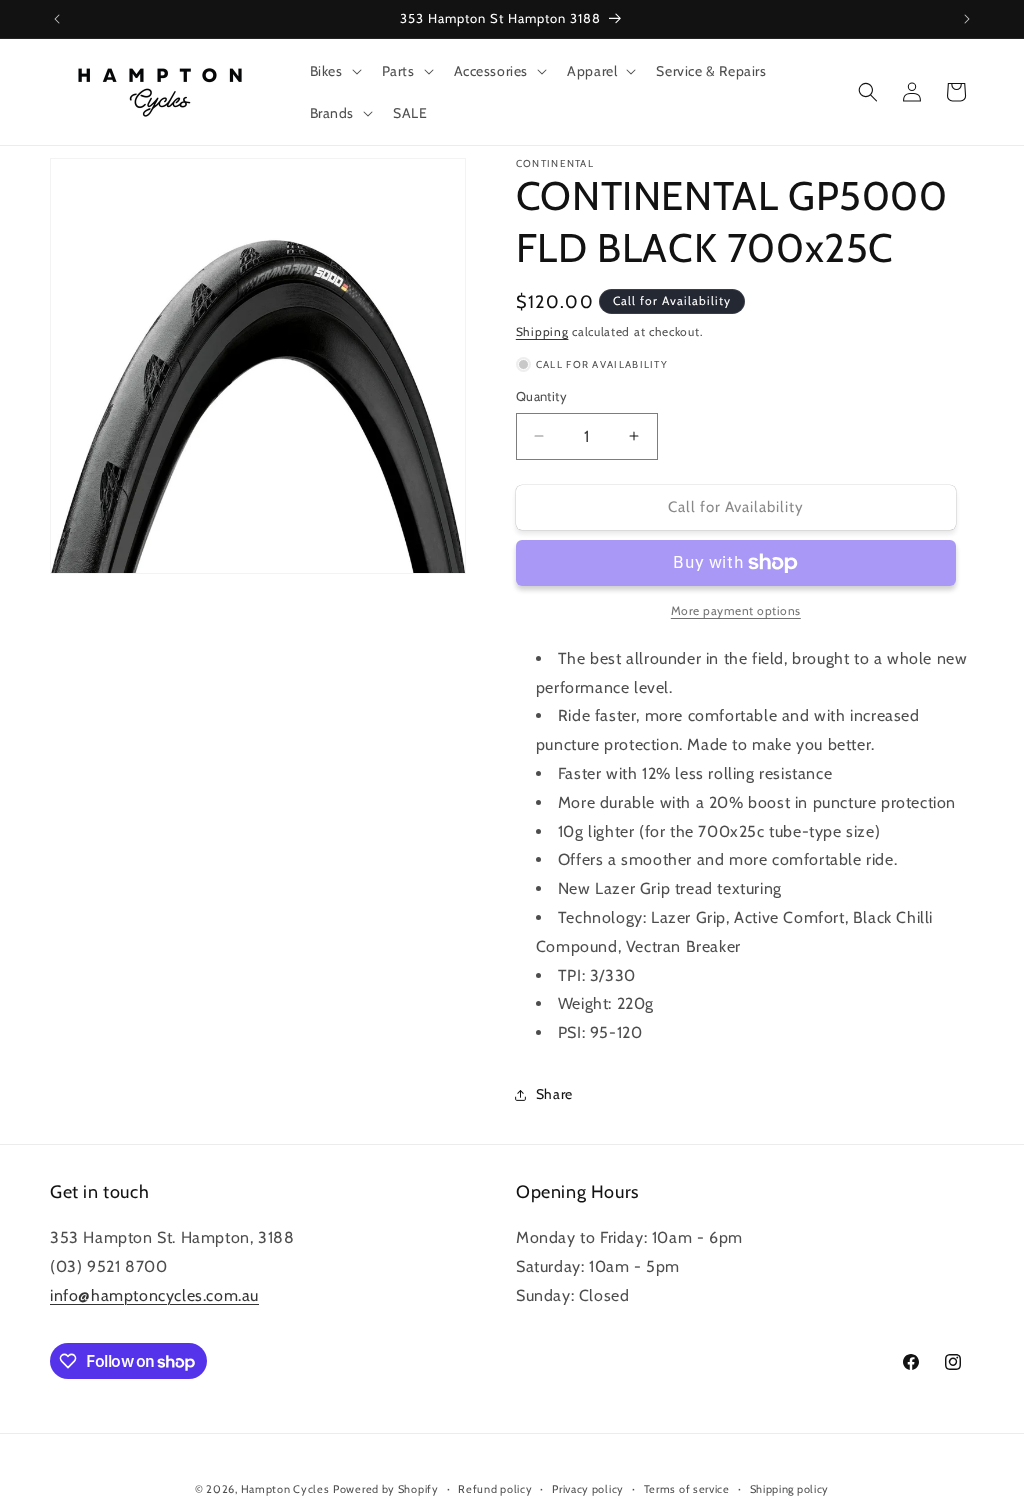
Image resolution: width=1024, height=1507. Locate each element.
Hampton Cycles (285, 1489)
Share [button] (554, 1094)
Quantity (541, 396)
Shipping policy (790, 1489)
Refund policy (495, 1489)
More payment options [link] (736, 610)
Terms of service (687, 1489)
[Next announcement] (967, 19)
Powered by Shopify (386, 1489)
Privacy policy (588, 1489)
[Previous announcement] (57, 19)
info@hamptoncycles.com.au (154, 1295)
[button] (334, 71)
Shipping (542, 331)
